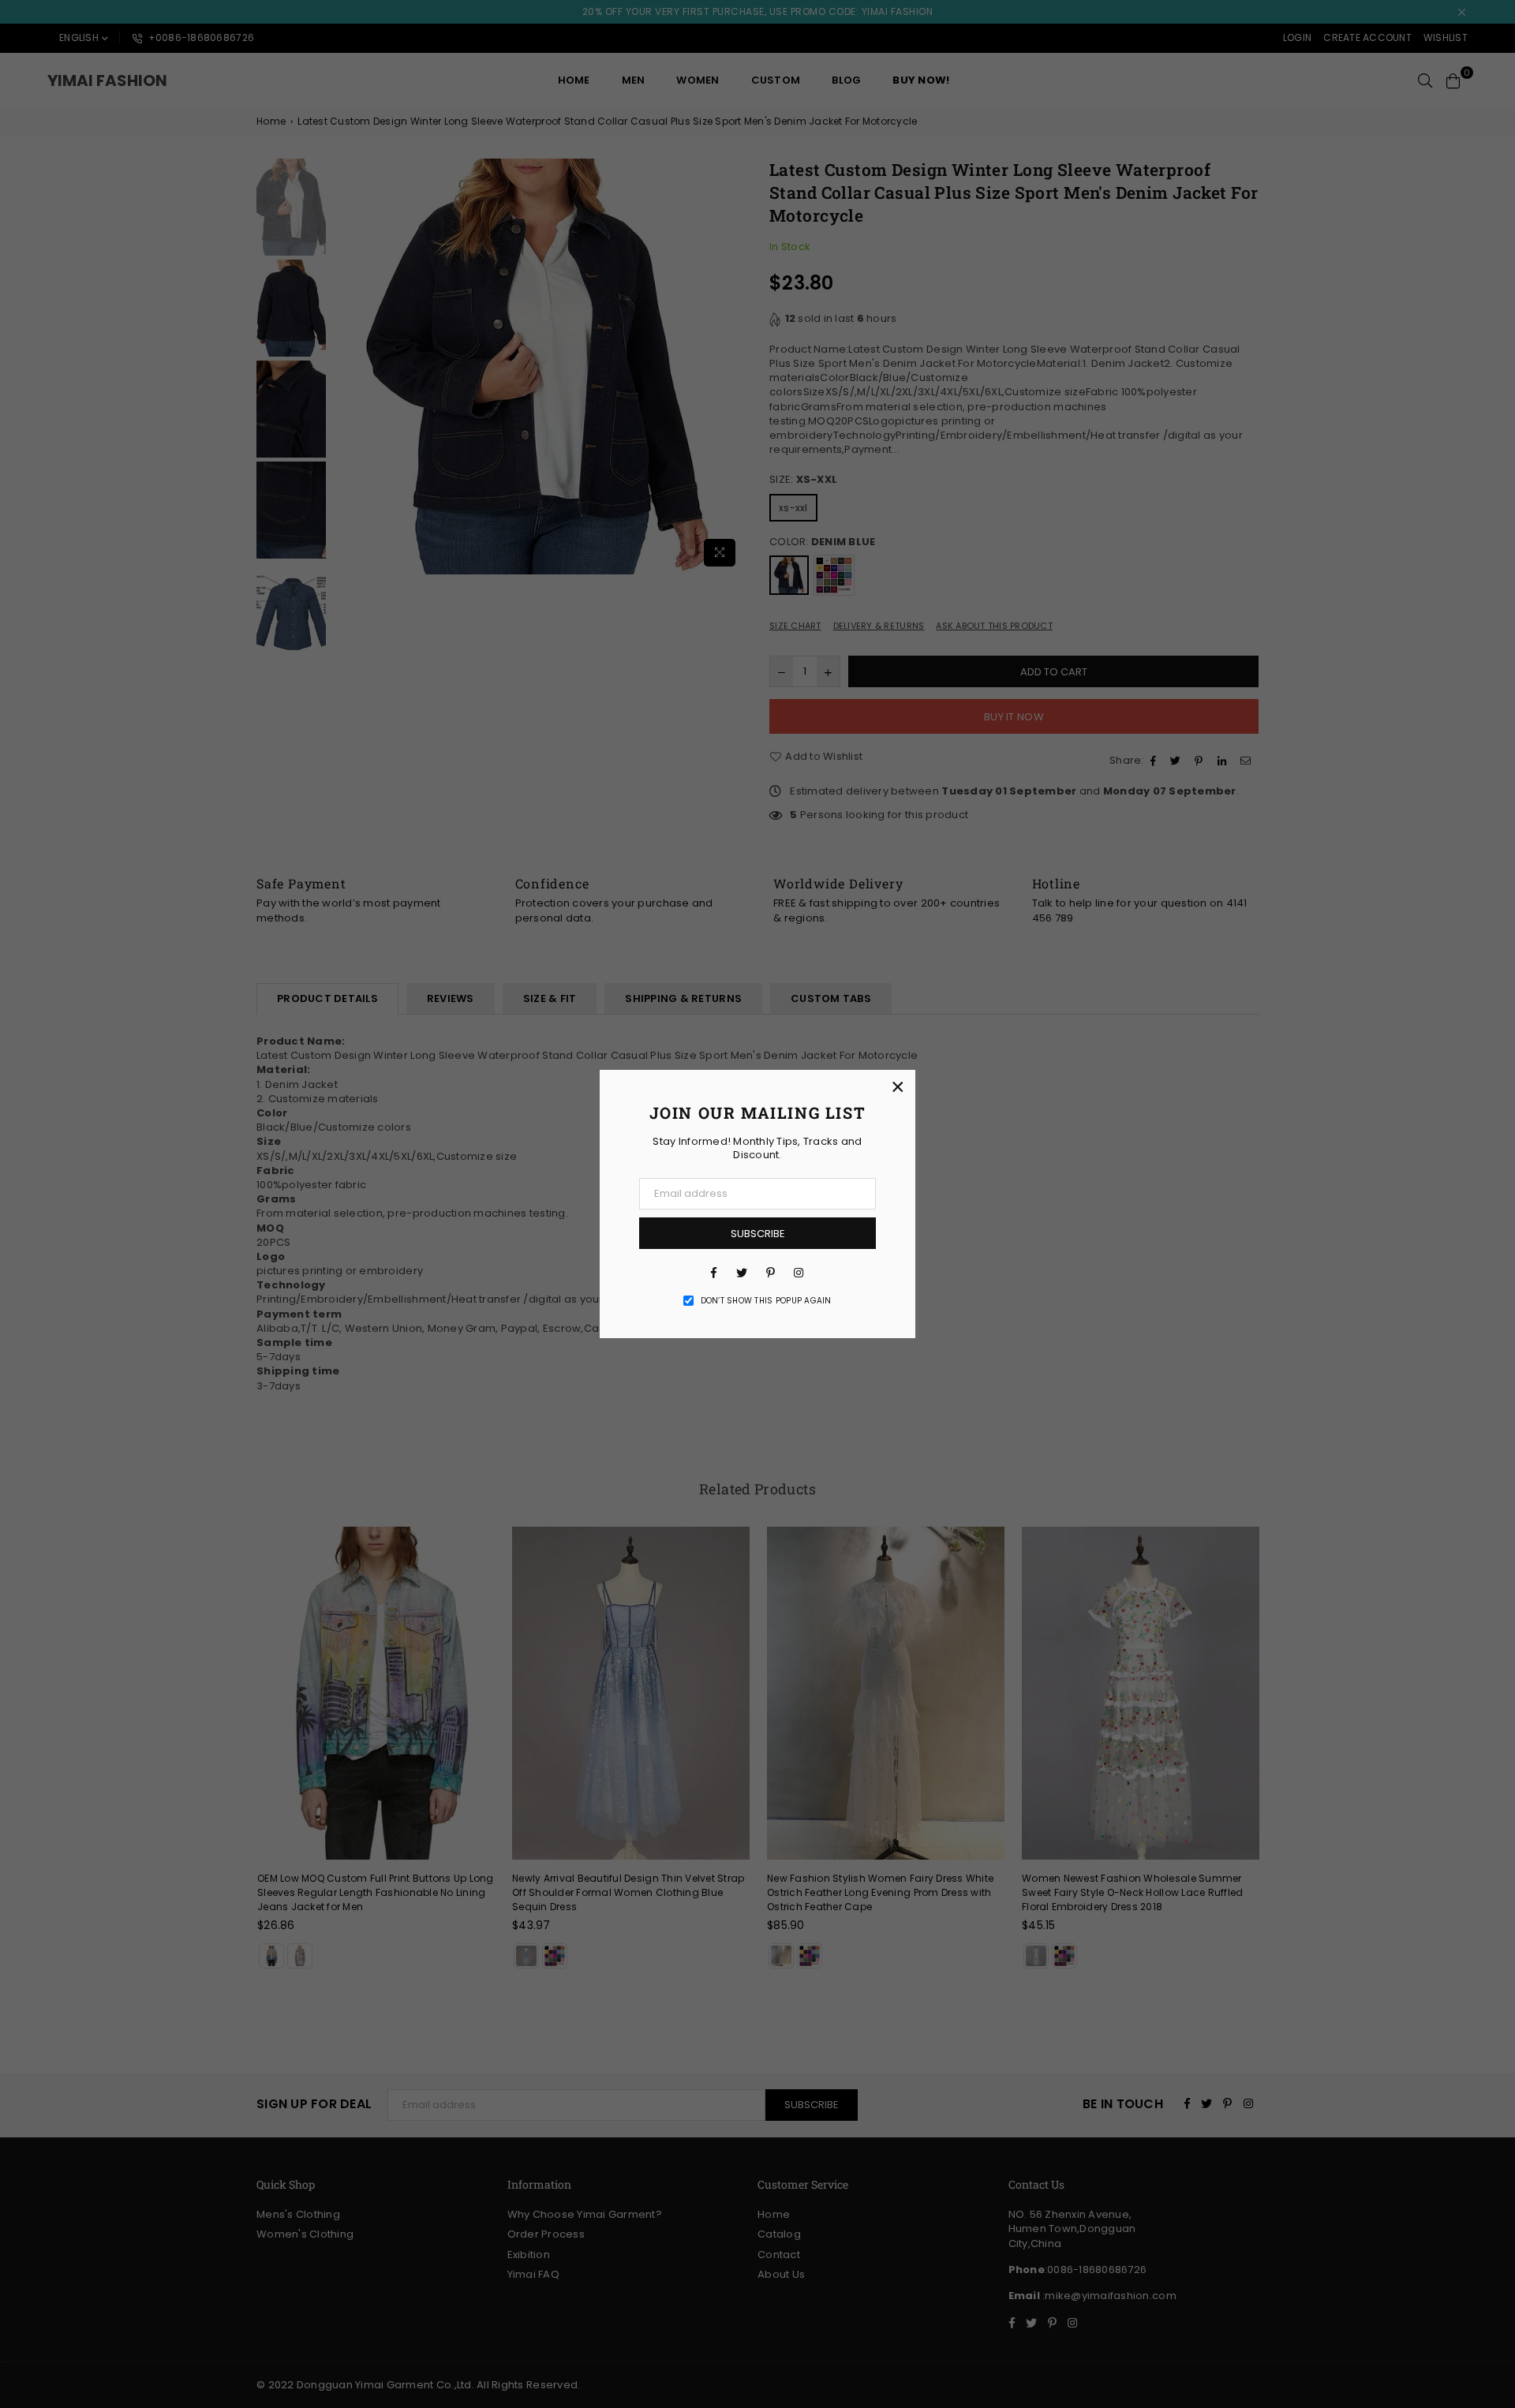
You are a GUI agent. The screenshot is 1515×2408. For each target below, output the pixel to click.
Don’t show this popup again (766, 1301)
